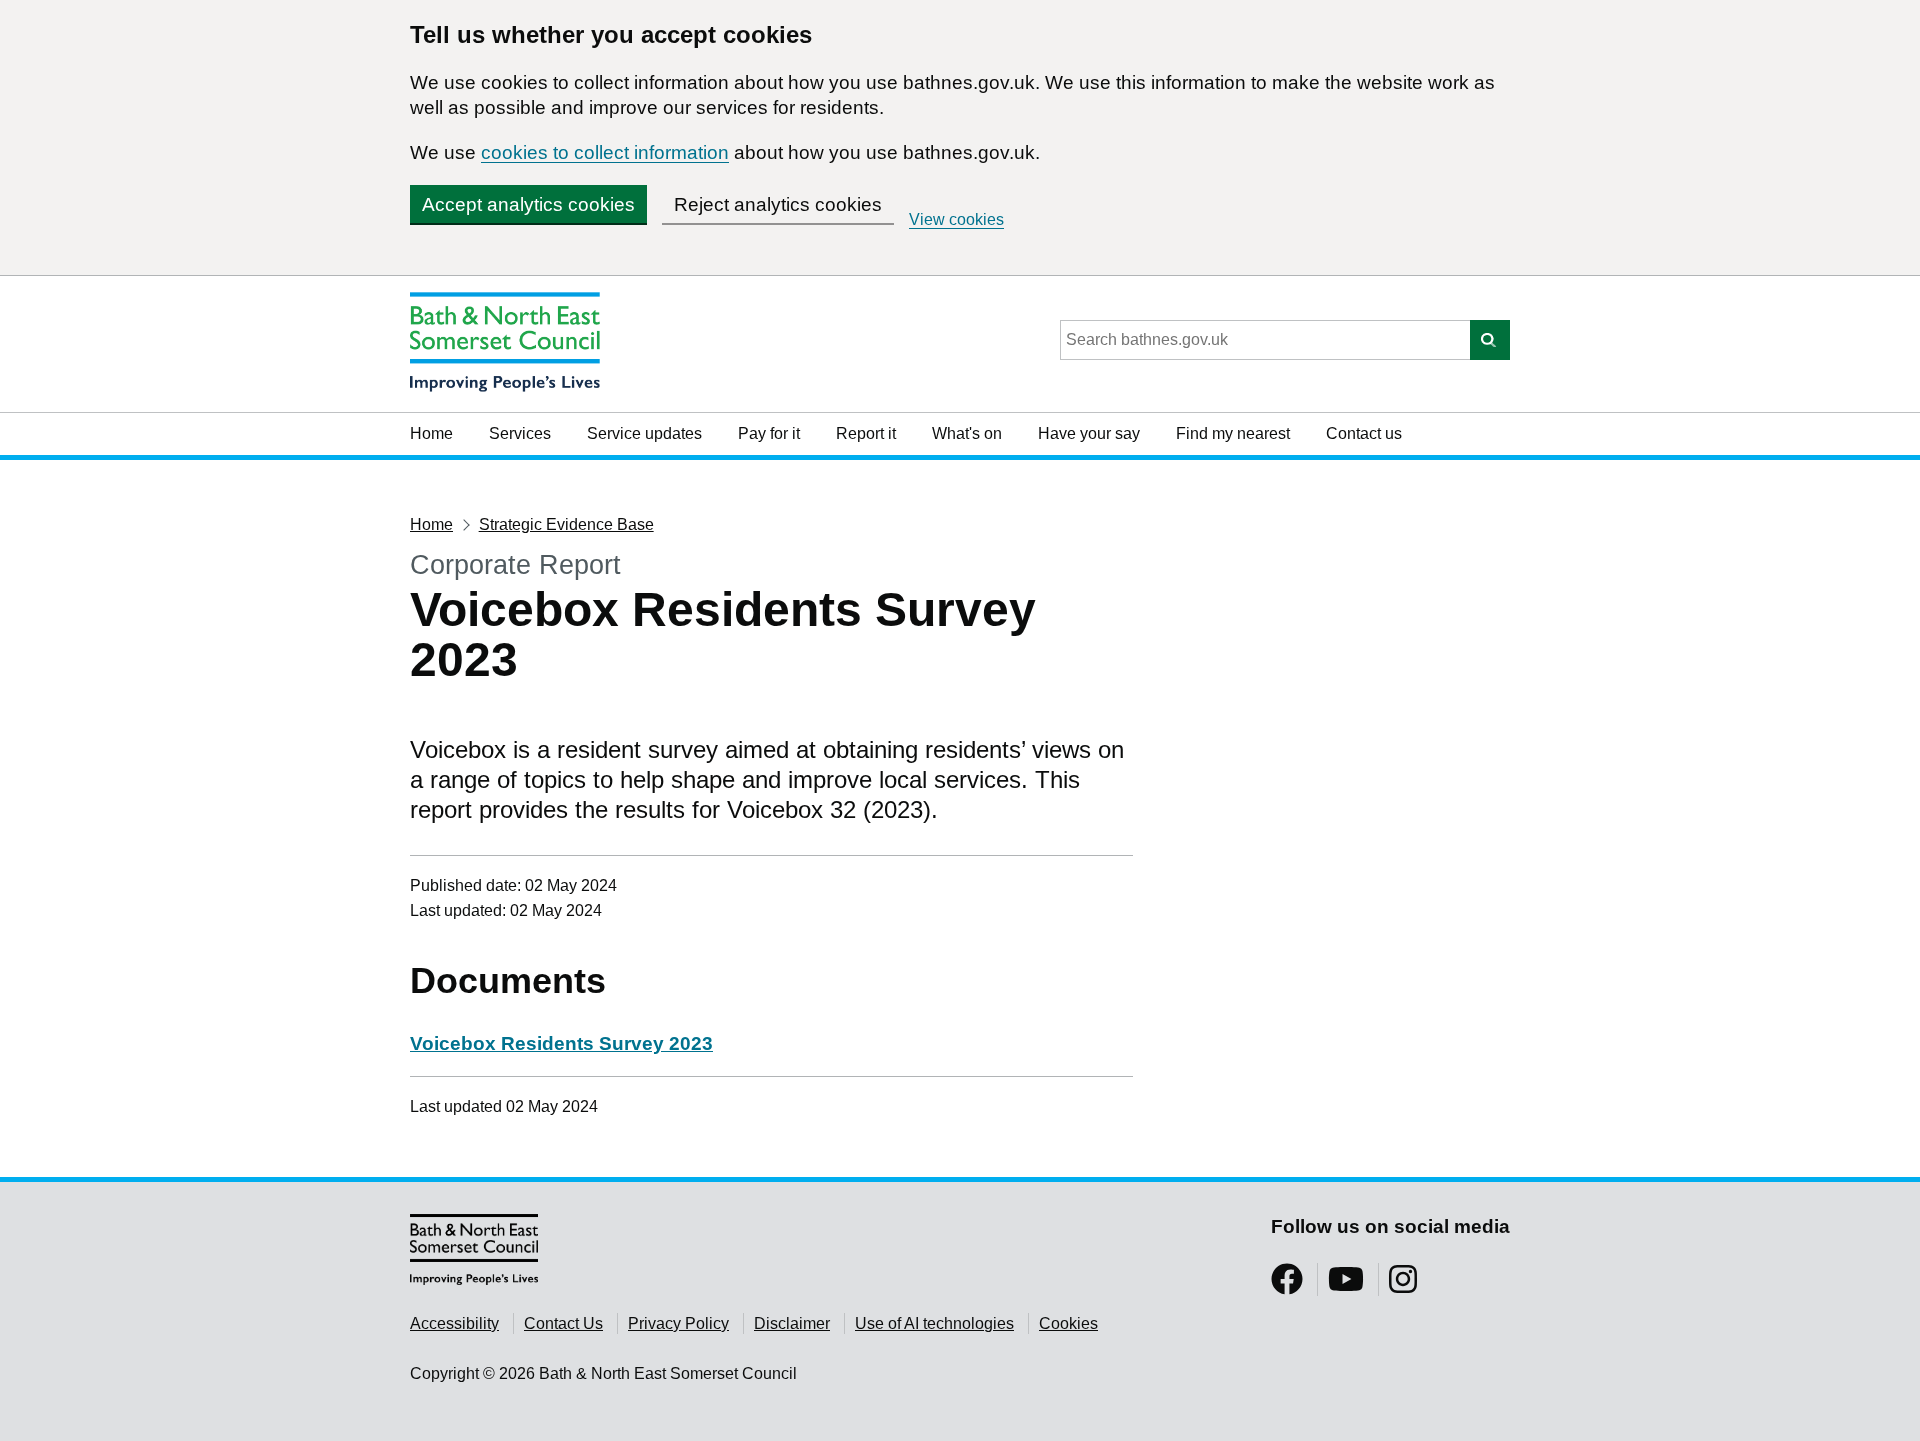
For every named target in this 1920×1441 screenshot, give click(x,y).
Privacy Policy (678, 1323)
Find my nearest (1233, 433)
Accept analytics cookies (528, 204)
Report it (866, 433)
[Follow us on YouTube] (1346, 1285)
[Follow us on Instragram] (1403, 1285)
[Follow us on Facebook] (1287, 1285)
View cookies (956, 219)
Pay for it (769, 433)
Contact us (1364, 433)
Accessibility (454, 1323)
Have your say (1089, 433)
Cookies (1068, 1323)
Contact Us (563, 1323)
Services (520, 433)
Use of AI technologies (934, 1323)
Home (431, 433)
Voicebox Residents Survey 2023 (561, 1043)
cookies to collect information (605, 152)
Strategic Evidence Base (566, 524)
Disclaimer (792, 1323)
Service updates (644, 433)
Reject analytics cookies (778, 204)
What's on (967, 433)
